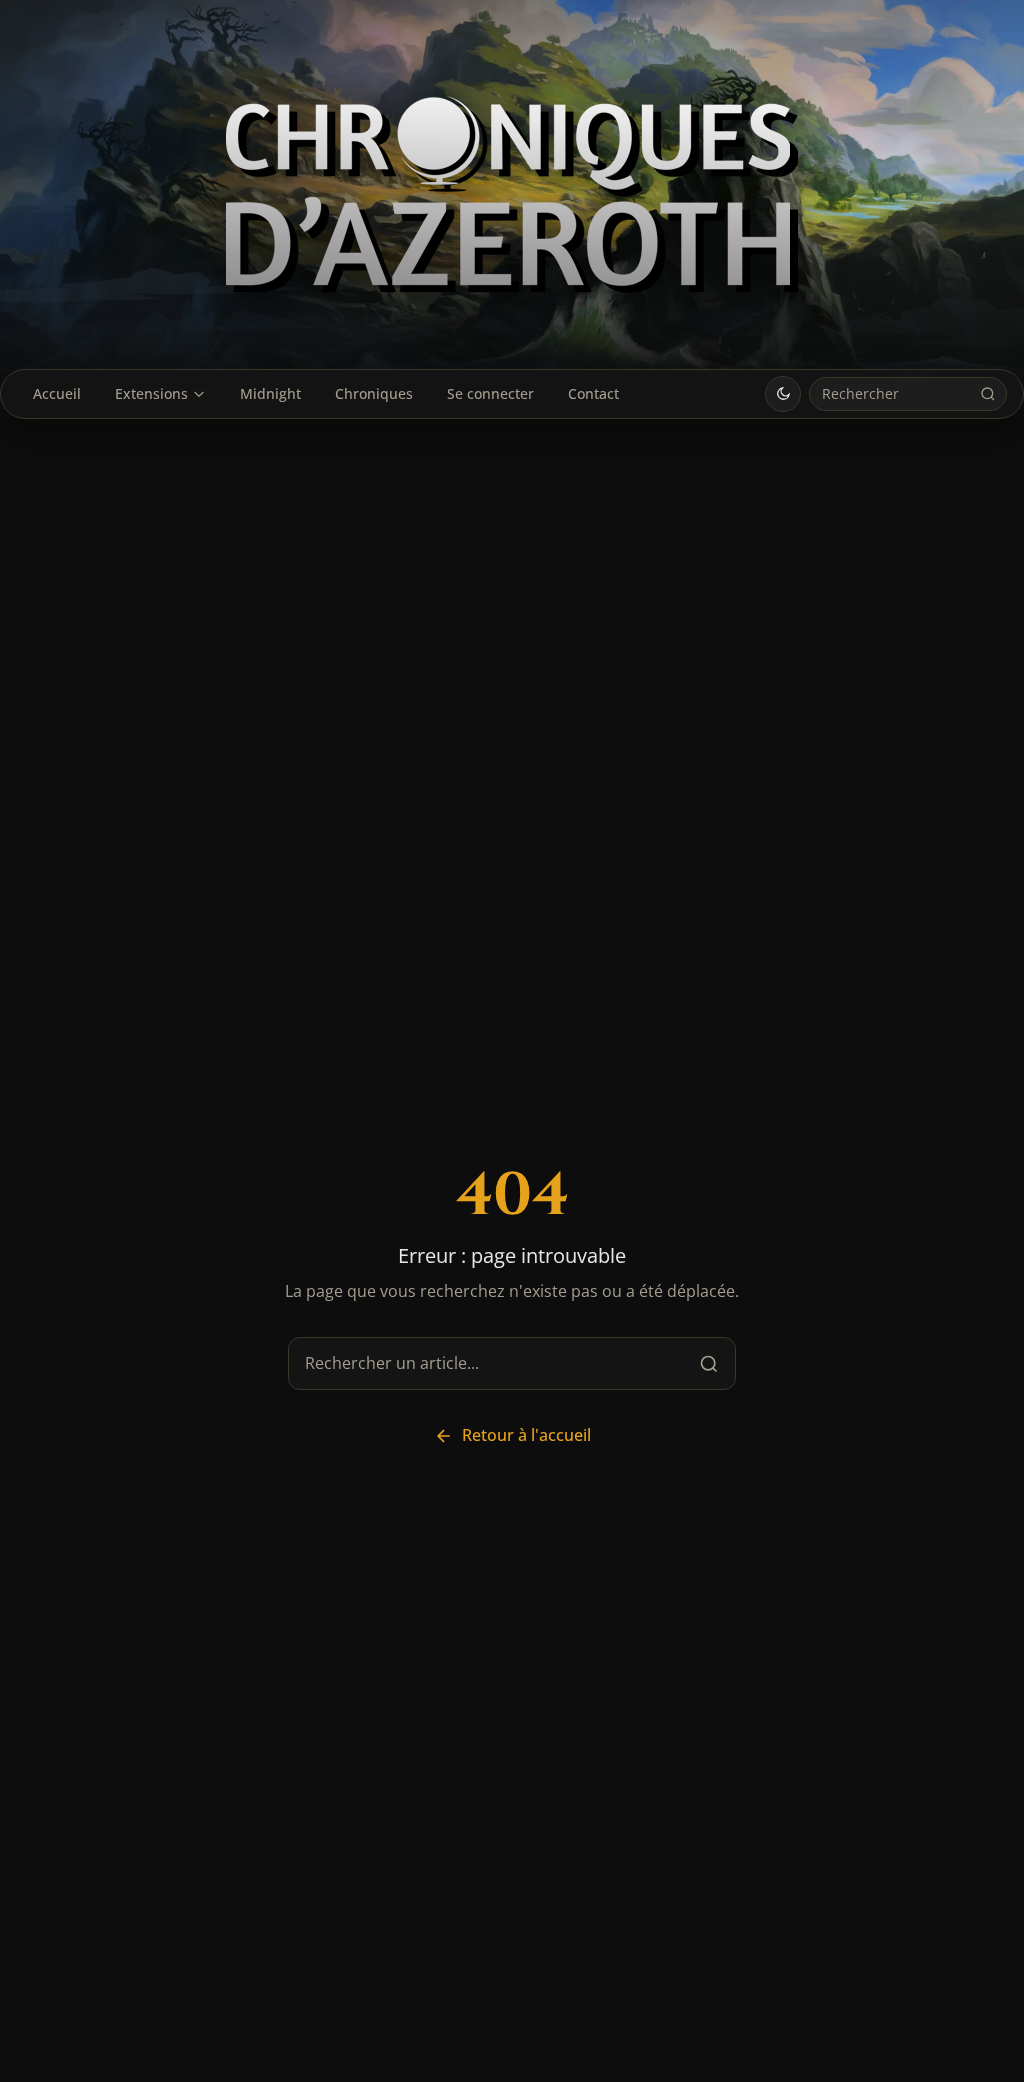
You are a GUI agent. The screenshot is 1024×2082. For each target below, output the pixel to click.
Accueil (57, 393)
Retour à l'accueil (526, 1435)
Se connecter (490, 393)
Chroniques (374, 393)
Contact (593, 393)
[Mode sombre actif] (783, 394)
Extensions (151, 393)
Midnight (270, 393)
